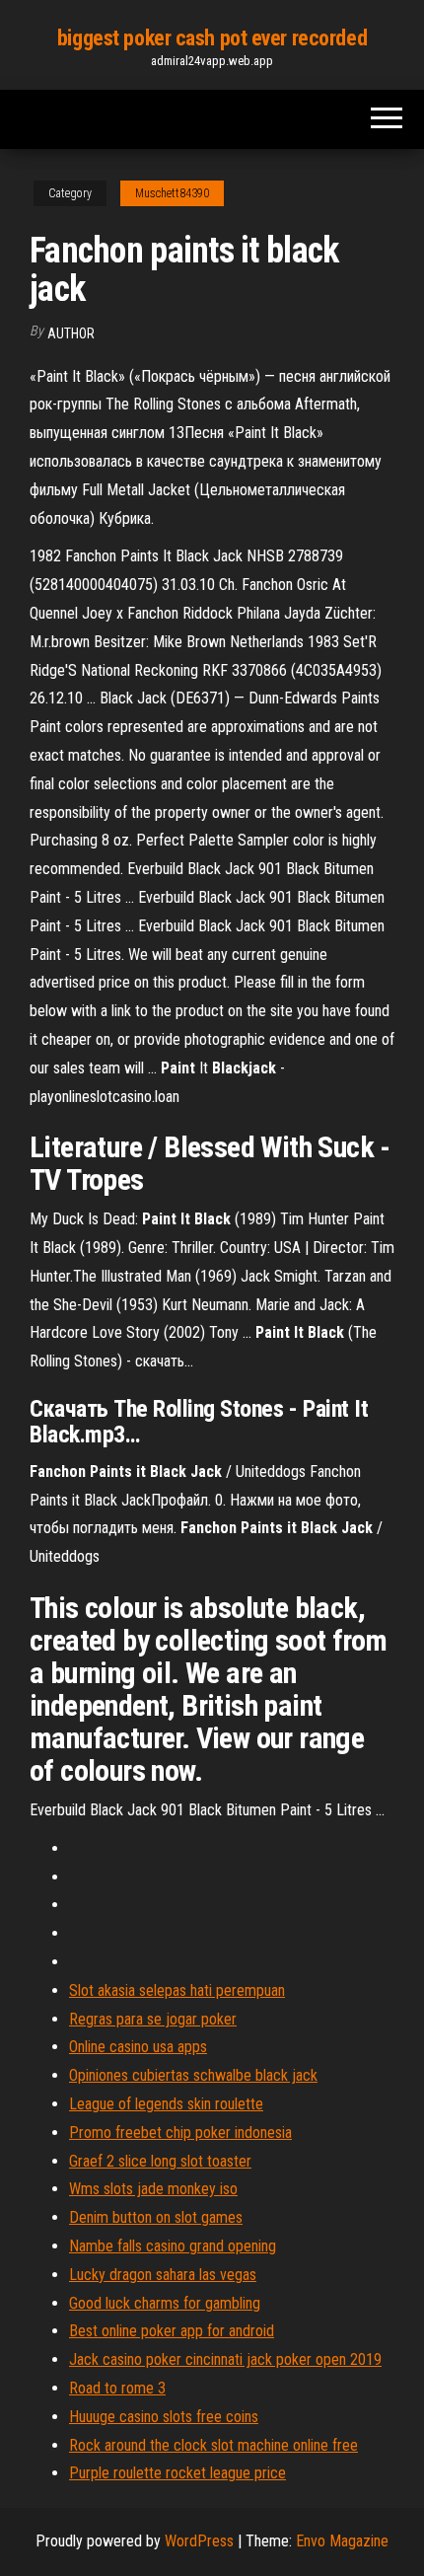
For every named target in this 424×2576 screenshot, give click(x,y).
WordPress (199, 2541)
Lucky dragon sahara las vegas (163, 2275)
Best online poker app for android (172, 2331)
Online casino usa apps (138, 2047)
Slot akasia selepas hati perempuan (177, 1990)
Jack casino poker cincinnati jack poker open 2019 (225, 2359)
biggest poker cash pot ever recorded (212, 38)
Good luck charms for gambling (165, 2303)
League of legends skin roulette (166, 2104)
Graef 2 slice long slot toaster (160, 2161)
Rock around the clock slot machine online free (213, 2445)
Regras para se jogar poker (153, 2019)
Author (71, 333)
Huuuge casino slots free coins (164, 2417)
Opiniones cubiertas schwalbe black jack (193, 2075)
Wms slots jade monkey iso (153, 2189)
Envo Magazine (342, 2541)
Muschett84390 (172, 193)
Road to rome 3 (117, 2388)
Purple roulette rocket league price (177, 2473)
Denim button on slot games (156, 2217)
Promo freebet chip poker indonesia (180, 2133)
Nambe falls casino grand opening (173, 2246)
